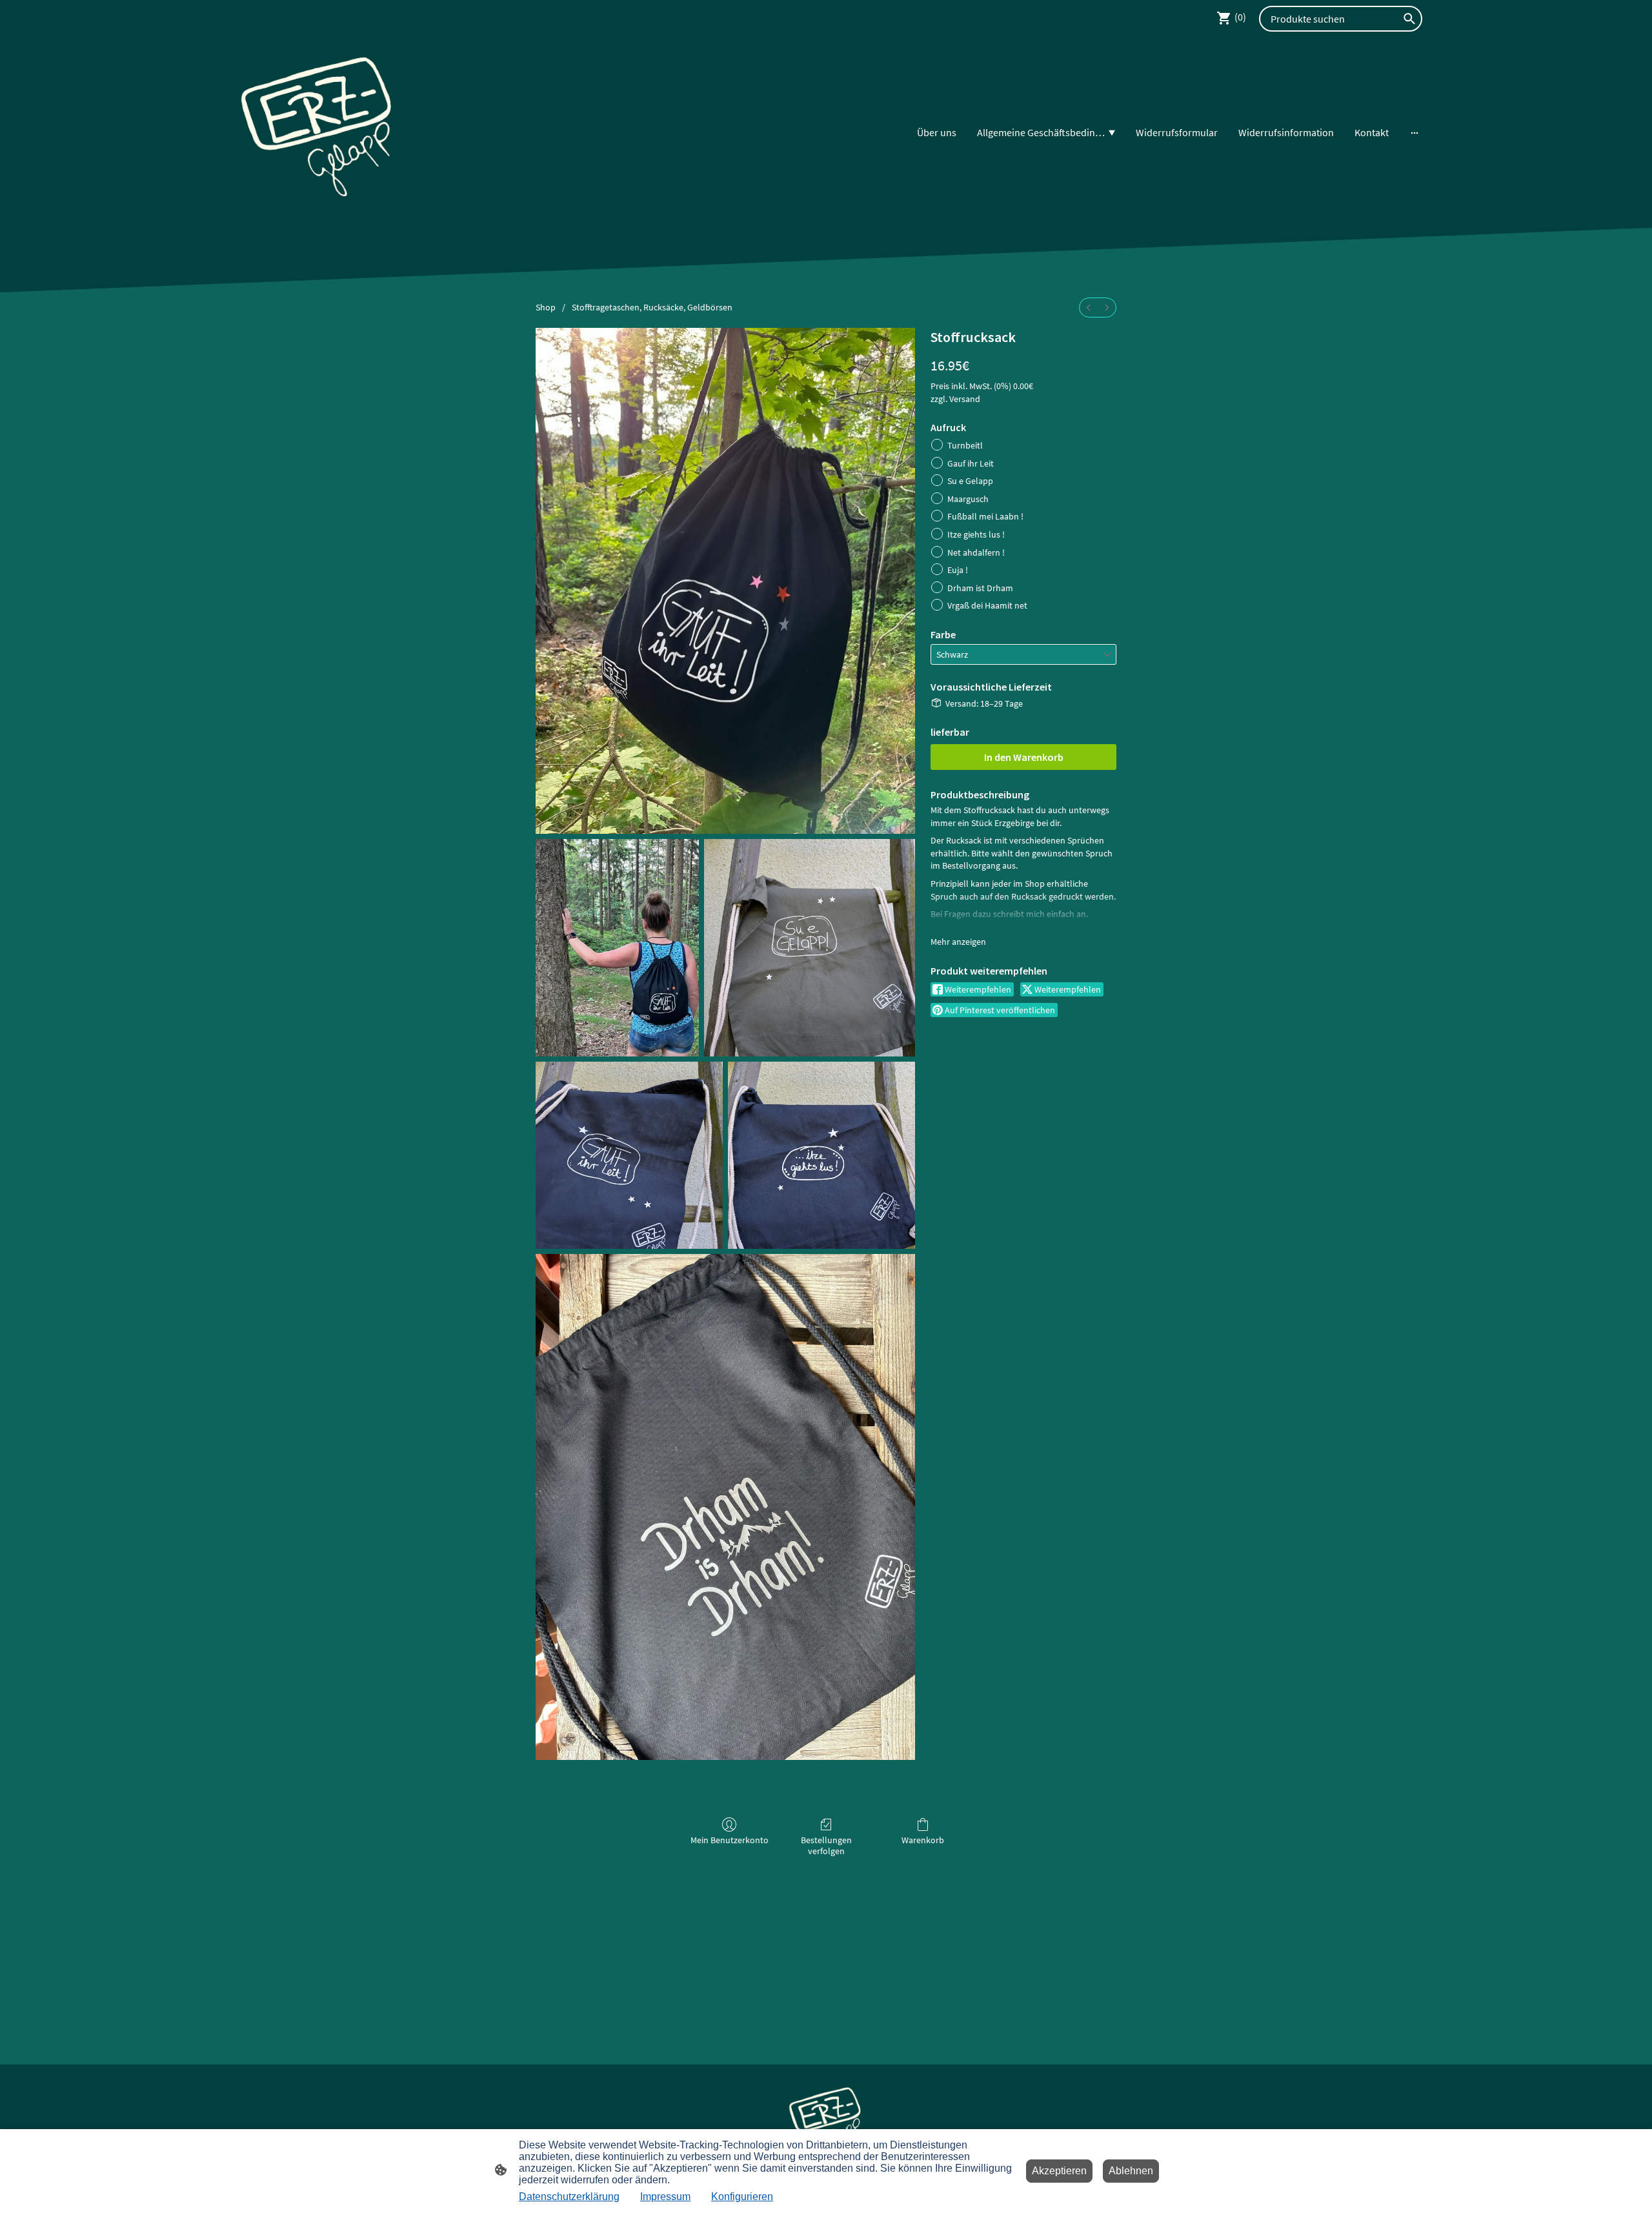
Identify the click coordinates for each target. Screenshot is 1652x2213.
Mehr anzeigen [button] (958, 942)
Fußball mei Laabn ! (985, 516)
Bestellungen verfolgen (826, 1845)
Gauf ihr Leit (971, 463)
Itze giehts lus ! (976, 534)
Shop (546, 307)
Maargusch (968, 499)
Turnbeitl (965, 445)
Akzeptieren (1059, 2171)
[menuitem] (1089, 308)
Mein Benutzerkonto (730, 1840)
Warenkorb (923, 1840)
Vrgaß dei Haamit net (987, 605)
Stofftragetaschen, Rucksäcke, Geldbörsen (652, 307)
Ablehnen (1131, 2171)
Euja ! (958, 570)
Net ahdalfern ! (976, 552)
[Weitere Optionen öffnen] (1415, 132)
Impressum (665, 2197)
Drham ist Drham (980, 588)
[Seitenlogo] (318, 133)
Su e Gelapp (970, 481)
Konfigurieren (742, 2197)
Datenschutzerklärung (569, 2197)
